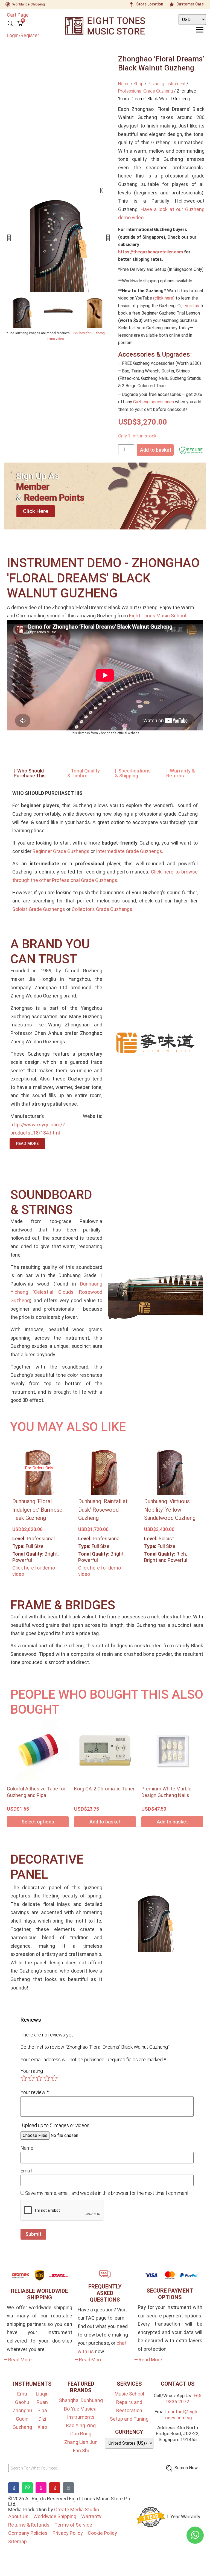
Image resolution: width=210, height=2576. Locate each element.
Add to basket (156, 450)
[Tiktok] (68, 2488)
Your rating (32, 2071)
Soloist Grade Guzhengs (39, 909)
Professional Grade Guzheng (145, 91)
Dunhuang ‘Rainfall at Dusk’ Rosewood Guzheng (103, 1510)
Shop (138, 84)
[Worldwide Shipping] (8, 4)
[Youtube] (55, 2488)
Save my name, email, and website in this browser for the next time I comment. (107, 2193)
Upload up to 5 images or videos (56, 2125)
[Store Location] (132, 4)
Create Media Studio (77, 2510)
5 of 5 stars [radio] (54, 2078)
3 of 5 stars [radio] (39, 2078)
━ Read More (18, 2360)
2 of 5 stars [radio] (31, 2078)
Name (27, 2148)
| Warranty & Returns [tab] (181, 773)
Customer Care (190, 4)
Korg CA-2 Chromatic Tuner (104, 1789)
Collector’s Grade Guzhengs (102, 909)
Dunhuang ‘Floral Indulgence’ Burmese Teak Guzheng (37, 1510)
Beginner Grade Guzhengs (61, 851)
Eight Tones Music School (157, 616)
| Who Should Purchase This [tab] (30, 773)
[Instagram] (41, 2488)
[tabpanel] (105, 853)
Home (124, 84)
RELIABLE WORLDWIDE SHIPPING (40, 2294)
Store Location (150, 4)
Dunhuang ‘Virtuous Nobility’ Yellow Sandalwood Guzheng (170, 1510)
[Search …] (10, 24)
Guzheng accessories (154, 402)
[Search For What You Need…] (83, 2468)
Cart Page (18, 15)
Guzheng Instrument (166, 84)
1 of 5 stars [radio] (24, 2078)
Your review (35, 2092)
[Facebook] (14, 2488)
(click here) (164, 298)
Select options (38, 1822)
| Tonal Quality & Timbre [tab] (84, 773)
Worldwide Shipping (29, 4)
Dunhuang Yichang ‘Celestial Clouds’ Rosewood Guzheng (56, 1292)
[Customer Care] (172, 4)
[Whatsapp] (27, 2488)
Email (26, 2171)
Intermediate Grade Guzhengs (129, 851)
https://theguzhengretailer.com (151, 252)
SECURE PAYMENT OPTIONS (170, 2294)
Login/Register (23, 35)
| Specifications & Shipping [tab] (133, 773)
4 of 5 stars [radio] (47, 2078)
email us (191, 306)
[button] (9, 238)
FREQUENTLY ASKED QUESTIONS (105, 2293)
